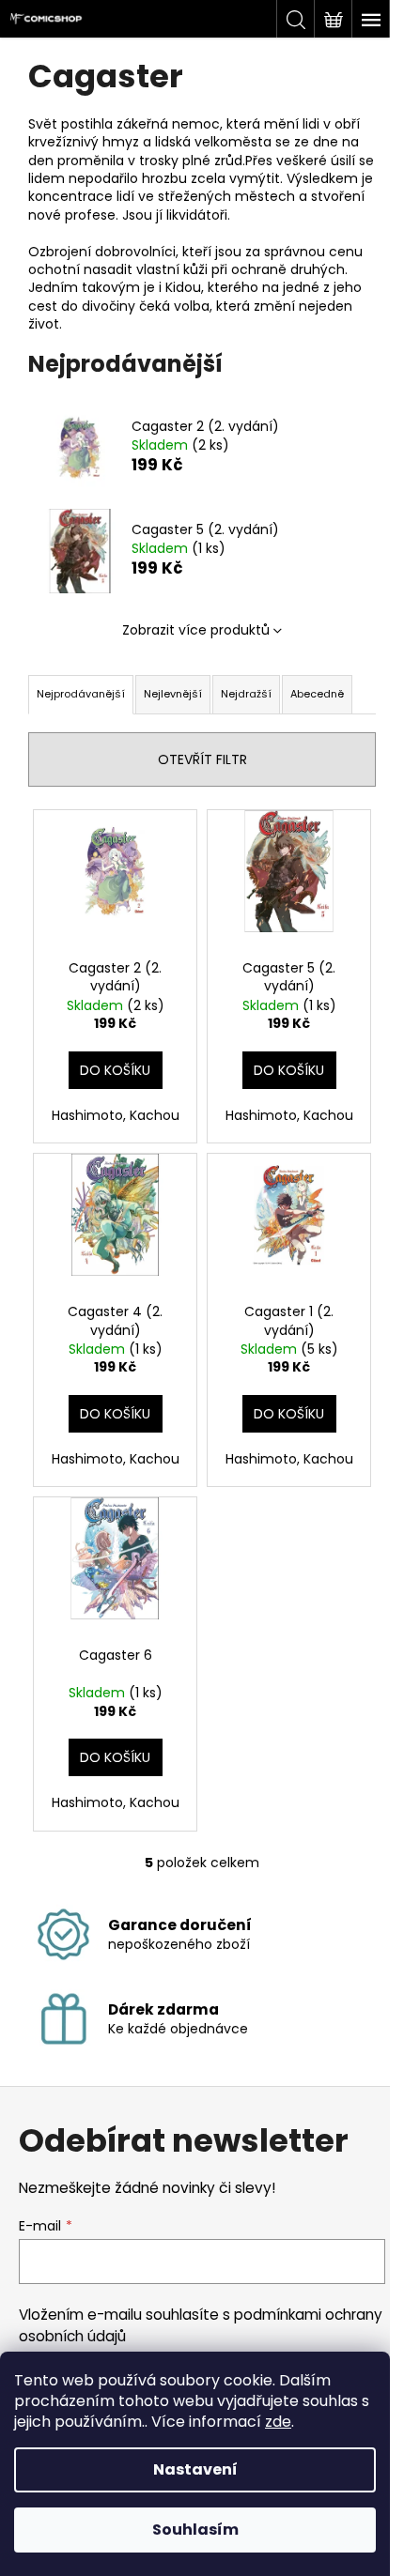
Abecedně (317, 694)
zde (278, 2422)
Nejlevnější (173, 694)
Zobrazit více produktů (196, 630)
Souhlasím (195, 2530)
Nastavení (195, 2469)
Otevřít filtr (202, 759)
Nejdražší (246, 694)
